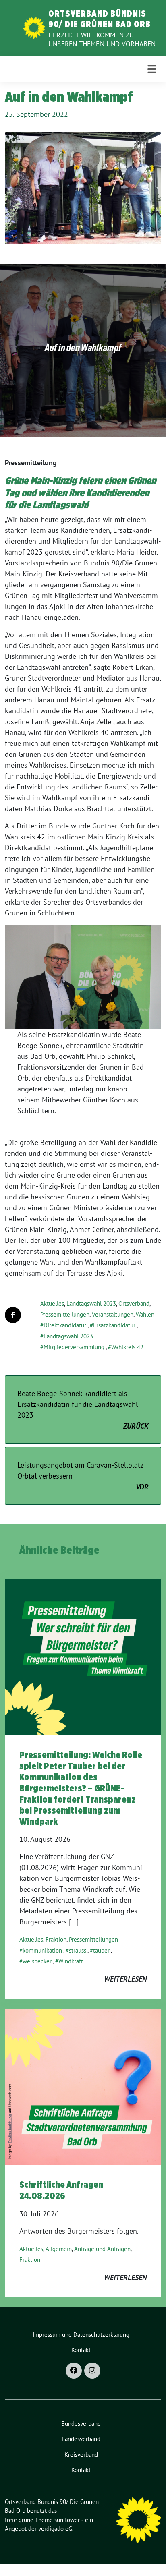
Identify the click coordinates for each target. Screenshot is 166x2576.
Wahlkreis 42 (127, 1347)
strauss (78, 1950)
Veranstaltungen (113, 1314)
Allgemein (59, 2249)
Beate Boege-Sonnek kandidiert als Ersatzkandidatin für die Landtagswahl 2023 (83, 1410)
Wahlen (145, 1314)
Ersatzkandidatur (114, 1325)
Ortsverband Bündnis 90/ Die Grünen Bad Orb (100, 19)
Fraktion (56, 1939)
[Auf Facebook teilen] (13, 1315)
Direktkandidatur (65, 1325)
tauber (101, 1950)
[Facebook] (74, 2371)
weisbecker (37, 1961)
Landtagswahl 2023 (91, 1304)
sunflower (67, 2520)
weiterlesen (125, 1979)
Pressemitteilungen (65, 1314)
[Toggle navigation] (152, 69)
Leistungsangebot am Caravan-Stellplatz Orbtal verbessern (83, 1476)
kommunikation (42, 1950)
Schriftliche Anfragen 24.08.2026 (61, 2190)
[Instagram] (92, 2371)
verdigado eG (55, 2529)
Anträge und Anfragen (102, 2249)
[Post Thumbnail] (83, 1656)
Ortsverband (134, 1304)
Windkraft (71, 1961)
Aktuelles (52, 1304)
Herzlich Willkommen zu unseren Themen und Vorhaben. (103, 39)
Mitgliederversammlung (74, 1347)
